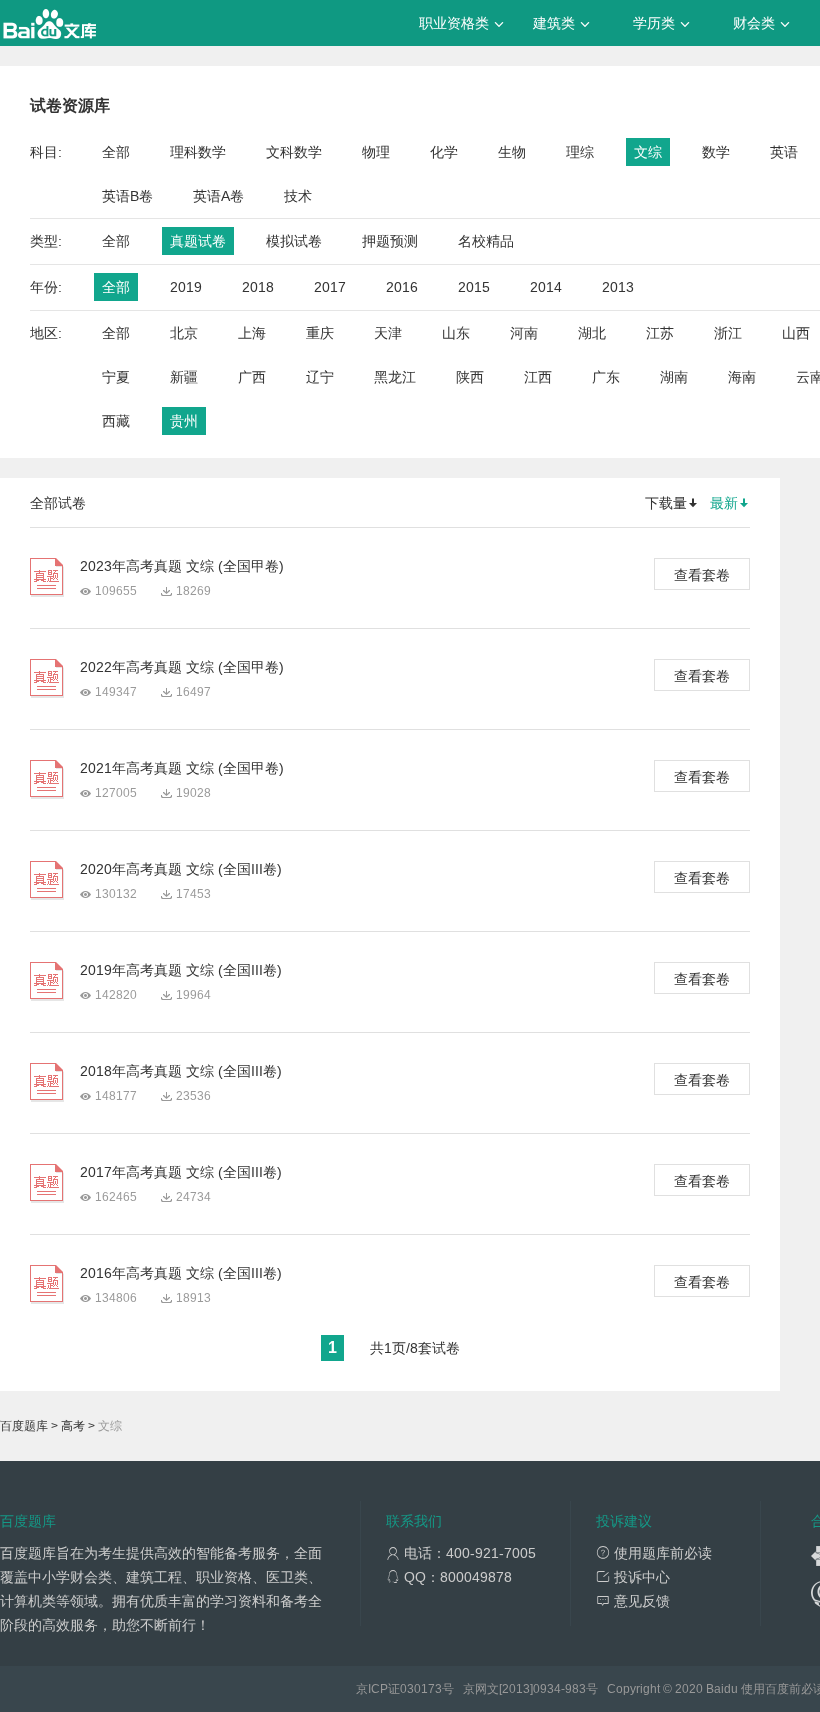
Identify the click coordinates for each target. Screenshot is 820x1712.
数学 (716, 152)
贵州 (184, 421)
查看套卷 (702, 575)
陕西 (470, 377)
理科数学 (198, 152)
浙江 (728, 333)
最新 (724, 503)
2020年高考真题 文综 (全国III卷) (181, 869)
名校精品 (486, 241)
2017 (330, 287)
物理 (376, 152)
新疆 (184, 377)
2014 (546, 287)
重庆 (320, 333)
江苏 (660, 333)
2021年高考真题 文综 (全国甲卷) (182, 768)
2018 (258, 287)
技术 (298, 196)
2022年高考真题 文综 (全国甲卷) (182, 667)
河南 (524, 333)
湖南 (674, 377)
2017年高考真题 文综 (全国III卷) (181, 1172)
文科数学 (294, 152)
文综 (648, 152)
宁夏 (116, 377)
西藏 (116, 421)
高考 (73, 1426)
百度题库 (24, 1426)
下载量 (666, 503)
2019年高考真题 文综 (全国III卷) (181, 970)
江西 (538, 377)
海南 (742, 377)
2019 (186, 287)
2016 (402, 287)
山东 (456, 333)
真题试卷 (198, 241)
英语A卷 (218, 196)
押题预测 (390, 241)
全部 (116, 152)
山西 (796, 333)
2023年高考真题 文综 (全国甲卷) (182, 566)
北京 (184, 333)
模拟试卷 (294, 241)
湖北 (592, 333)
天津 (388, 333)
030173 (421, 1689)
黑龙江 (395, 377)
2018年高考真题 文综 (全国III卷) (181, 1071)
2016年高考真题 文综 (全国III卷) (181, 1273)
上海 (252, 333)
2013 (618, 287)
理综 (580, 152)
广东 (606, 377)
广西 (252, 377)
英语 (784, 152)
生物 (512, 152)
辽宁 (320, 377)
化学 (444, 152)
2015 (474, 287)
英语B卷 (127, 196)
